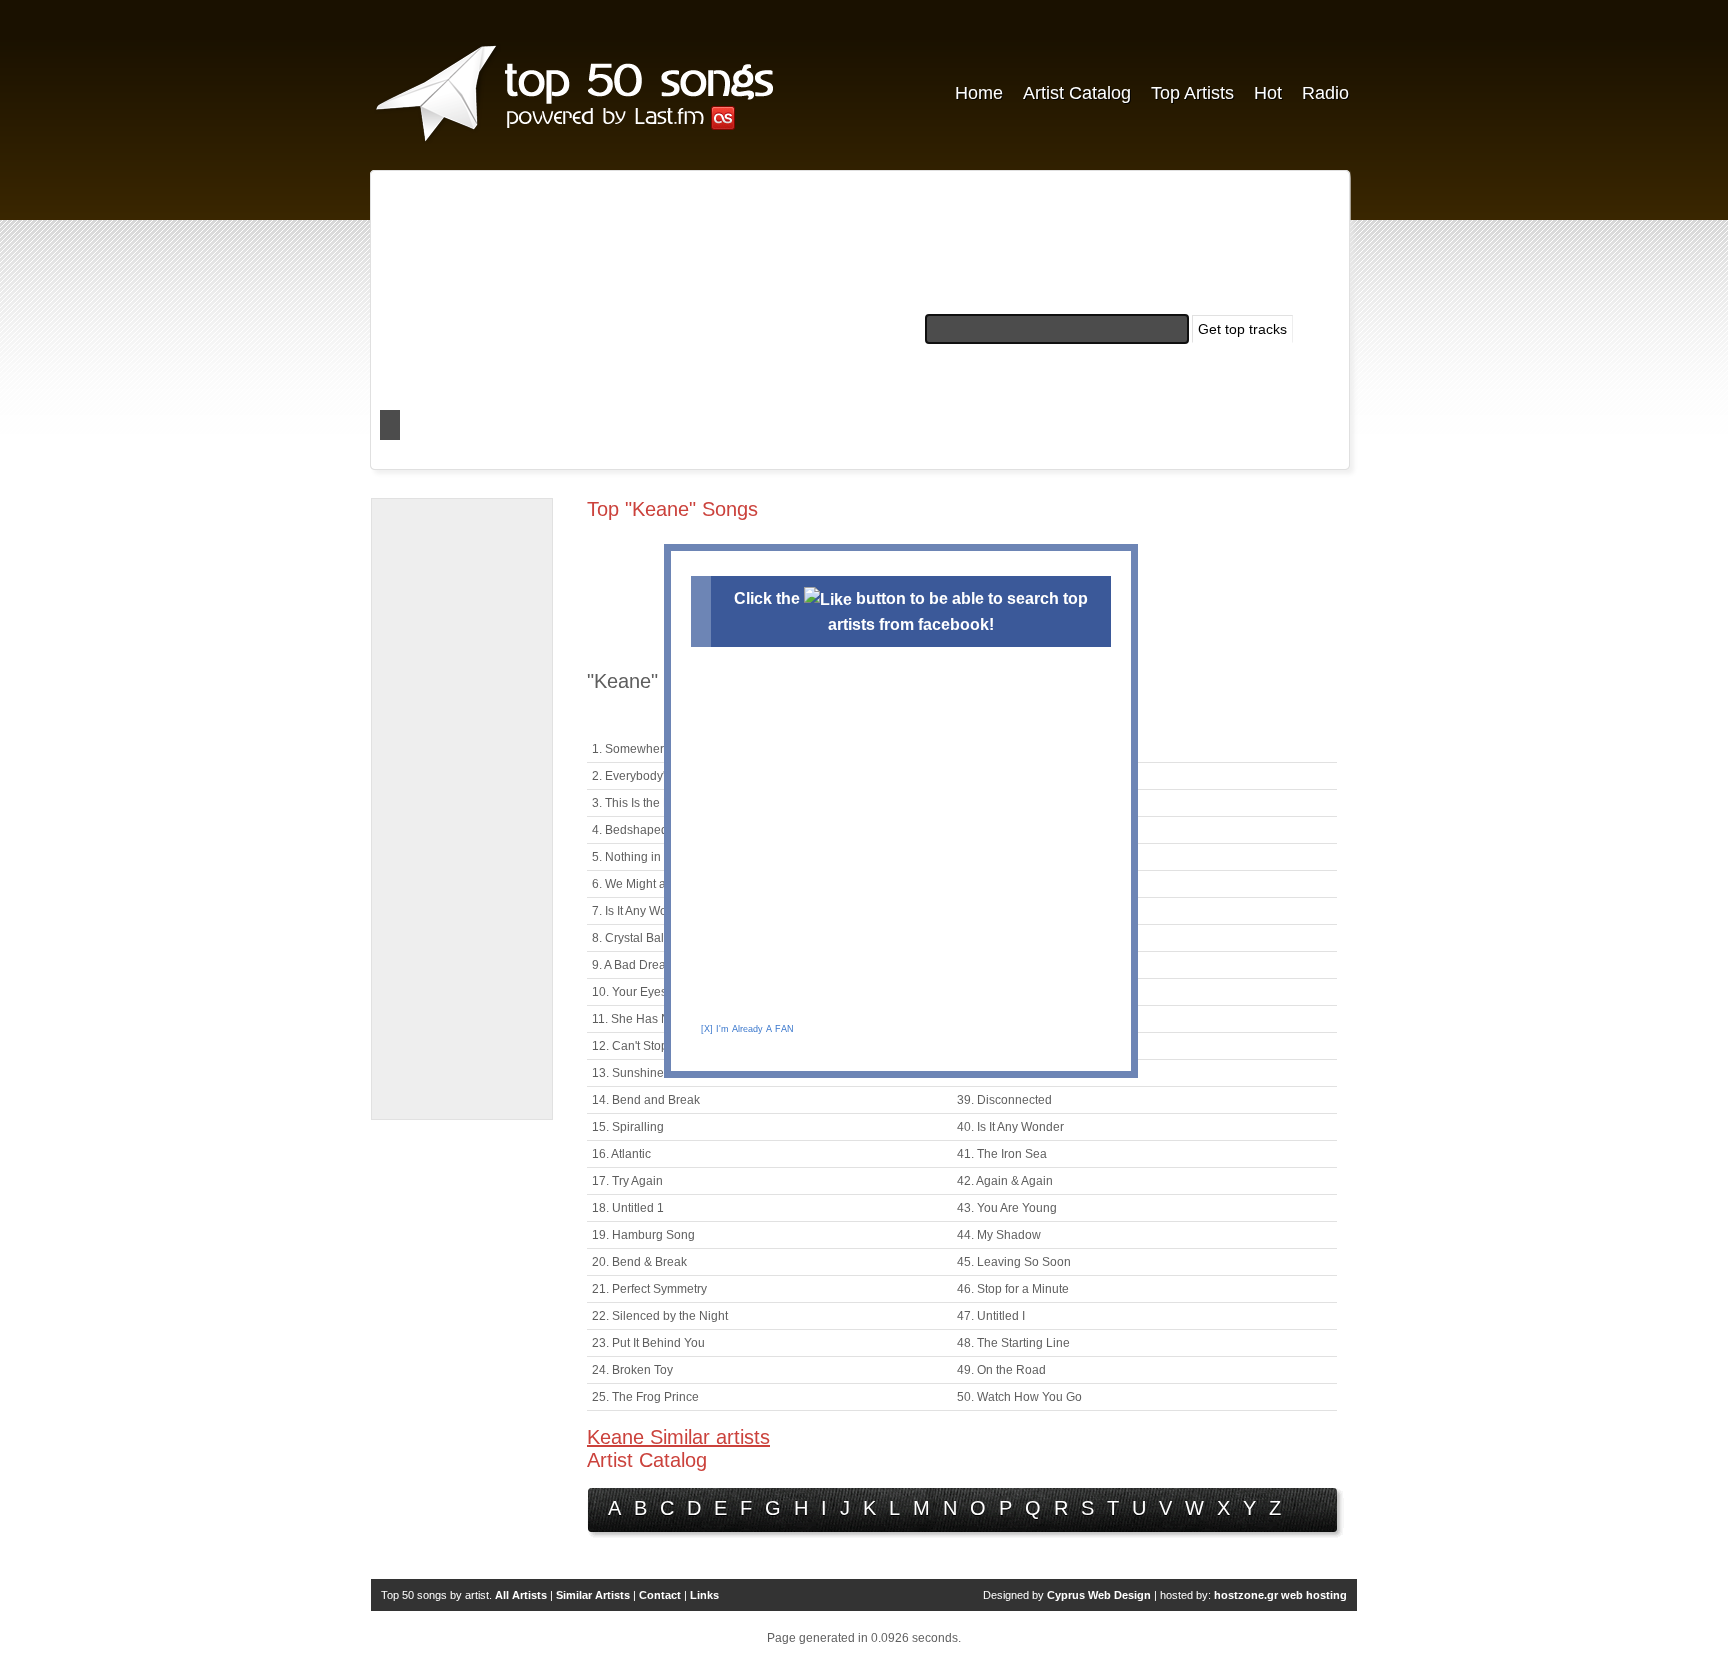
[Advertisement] (462, 809)
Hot (1268, 93)
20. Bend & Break (639, 1262)
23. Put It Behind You (648, 1343)
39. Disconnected (1004, 1100)
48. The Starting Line (1013, 1343)
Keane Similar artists (678, 1437)
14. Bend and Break (646, 1100)
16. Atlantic (621, 1154)
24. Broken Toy (632, 1370)
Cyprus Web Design (1099, 1595)
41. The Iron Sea (1002, 1154)
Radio (1325, 93)
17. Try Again (627, 1181)
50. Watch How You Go (1019, 1397)
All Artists (521, 1595)
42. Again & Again (1005, 1181)
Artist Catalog (1077, 93)
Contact (660, 1595)
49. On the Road (1001, 1370)
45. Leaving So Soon (1014, 1262)
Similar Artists (593, 1595)
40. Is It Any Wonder (1010, 1127)
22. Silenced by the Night (660, 1316)
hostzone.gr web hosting (1280, 1595)
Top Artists (1192, 93)
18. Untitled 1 (628, 1208)
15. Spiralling (628, 1127)
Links (704, 1595)
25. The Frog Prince (645, 1397)
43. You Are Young (1007, 1208)
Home (979, 93)
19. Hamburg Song (643, 1235)
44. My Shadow (999, 1235)
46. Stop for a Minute (1013, 1289)
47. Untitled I (991, 1316)
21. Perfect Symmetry (649, 1289)
